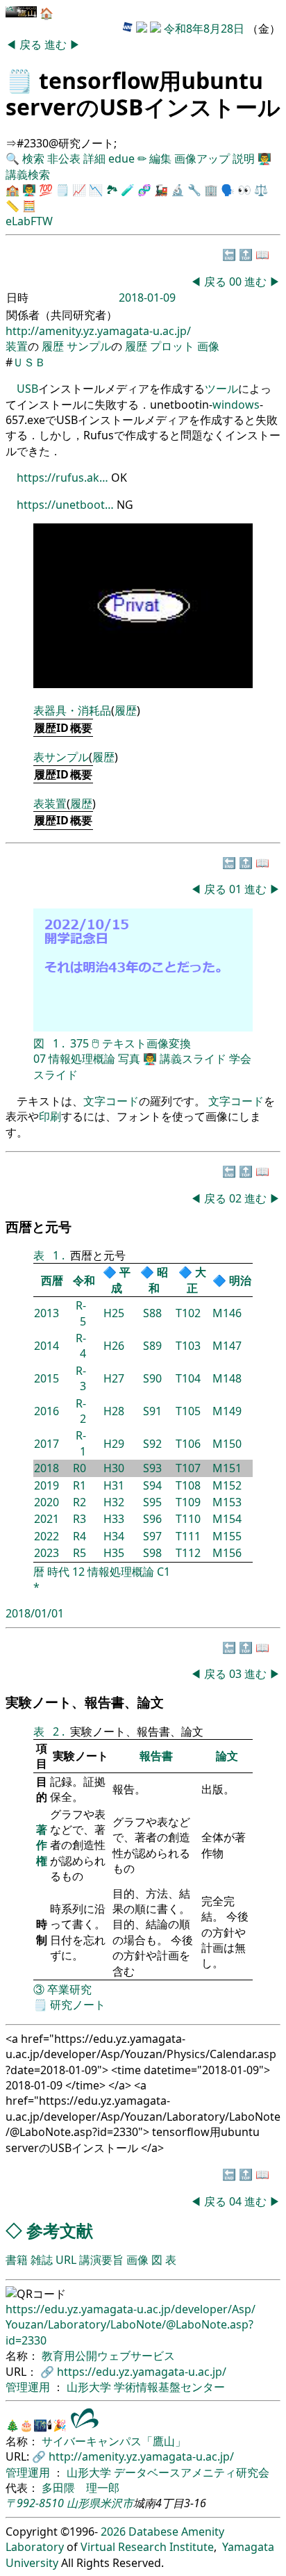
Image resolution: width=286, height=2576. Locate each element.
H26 (114, 1346)
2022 (47, 1536)
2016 (47, 1411)
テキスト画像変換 (146, 1043)
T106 (188, 1444)
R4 (79, 1536)
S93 (152, 1468)
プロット (172, 346)
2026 (113, 2532)
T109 (188, 1502)
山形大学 (90, 2387)
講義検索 (28, 174)
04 (237, 2201)
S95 (152, 1502)
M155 (227, 1536)
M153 (227, 1502)
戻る (32, 44)
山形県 (83, 2503)
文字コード (111, 1101)
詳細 (94, 158)
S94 (152, 1485)
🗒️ (19, 80)
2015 (47, 1378)
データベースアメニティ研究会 (192, 2472)
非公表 (64, 158)
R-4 (81, 1346)
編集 (160, 158)
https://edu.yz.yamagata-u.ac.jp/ (142, 2372)
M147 (227, 1346)
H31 (114, 1485)
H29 (114, 1444)
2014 (47, 1346)
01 (237, 889)
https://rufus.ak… (62, 478)
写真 (129, 1059)
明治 (240, 1280)
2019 (47, 1485)
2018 (47, 1468)
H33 (114, 1519)
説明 (244, 158)
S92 (152, 1444)
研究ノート (78, 2005)
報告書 (156, 1756)
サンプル (89, 346)
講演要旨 (101, 2260)
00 (237, 282)
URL (66, 2260)
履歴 (53, 346)
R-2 (81, 1411)
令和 (84, 1280)
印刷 (50, 1116)
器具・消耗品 (78, 710)
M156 (227, 1553)
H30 (114, 1468)
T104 (188, 1378)
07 (40, 1059)
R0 (79, 1468)
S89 (152, 1346)
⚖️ (261, 190)
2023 (47, 1553)
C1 (163, 1572)
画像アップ (202, 158)
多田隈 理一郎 (81, 2488)
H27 (114, 1378)
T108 (188, 1485)
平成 (121, 1280)
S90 (152, 1378)
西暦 (52, 1280)
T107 (188, 1468)
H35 (114, 1553)
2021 (47, 1519)
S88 (152, 1313)
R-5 (81, 1313)
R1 (79, 1485)
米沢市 (117, 2503)
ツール (221, 389)
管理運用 (29, 2387)
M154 (227, 1519)
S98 (152, 1553)
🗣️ (228, 190)
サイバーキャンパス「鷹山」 (114, 2441)
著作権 (42, 1845)
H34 (114, 1536)
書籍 (17, 2260)
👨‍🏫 (264, 158)
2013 (47, 1313)
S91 (152, 1411)
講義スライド (193, 1059)
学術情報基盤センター (169, 2387)
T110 (188, 1519)
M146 (227, 1313)
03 (237, 1674)
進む (57, 44)
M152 (227, 1485)
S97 (152, 1536)
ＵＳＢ (29, 362)
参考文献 (60, 2230)
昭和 (158, 1280)
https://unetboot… (65, 505)
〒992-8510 (35, 2503)
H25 (114, 1313)
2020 (47, 1502)
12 (78, 1572)
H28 (114, 1411)
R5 (79, 1553)
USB (27, 389)
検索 (33, 158)
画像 (208, 346)
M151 (227, 1468)
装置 (17, 346)
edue (121, 158)
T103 (188, 1346)
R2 (79, 1502)
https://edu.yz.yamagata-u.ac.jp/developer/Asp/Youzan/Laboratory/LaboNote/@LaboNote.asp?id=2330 (131, 2325)
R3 (79, 1519)
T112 (188, 1553)
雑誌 (42, 2260)
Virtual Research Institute (147, 2547)
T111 (188, 1536)
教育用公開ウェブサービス (108, 2356)
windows (236, 405)
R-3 (81, 1378)
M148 (227, 1378)
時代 (58, 1572)
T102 (188, 1313)
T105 (188, 1411)
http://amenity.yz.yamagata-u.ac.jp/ (98, 331)
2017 (47, 1444)
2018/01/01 (35, 1613)
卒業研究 (69, 1989)
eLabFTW (29, 221)
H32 (114, 1502)
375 (79, 1043)
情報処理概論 (82, 1059)
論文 (227, 1756)
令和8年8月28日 (204, 28)
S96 (152, 1519)
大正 (196, 1280)
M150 (227, 1444)
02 (237, 1198)
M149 (227, 1411)
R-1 (81, 1443)
